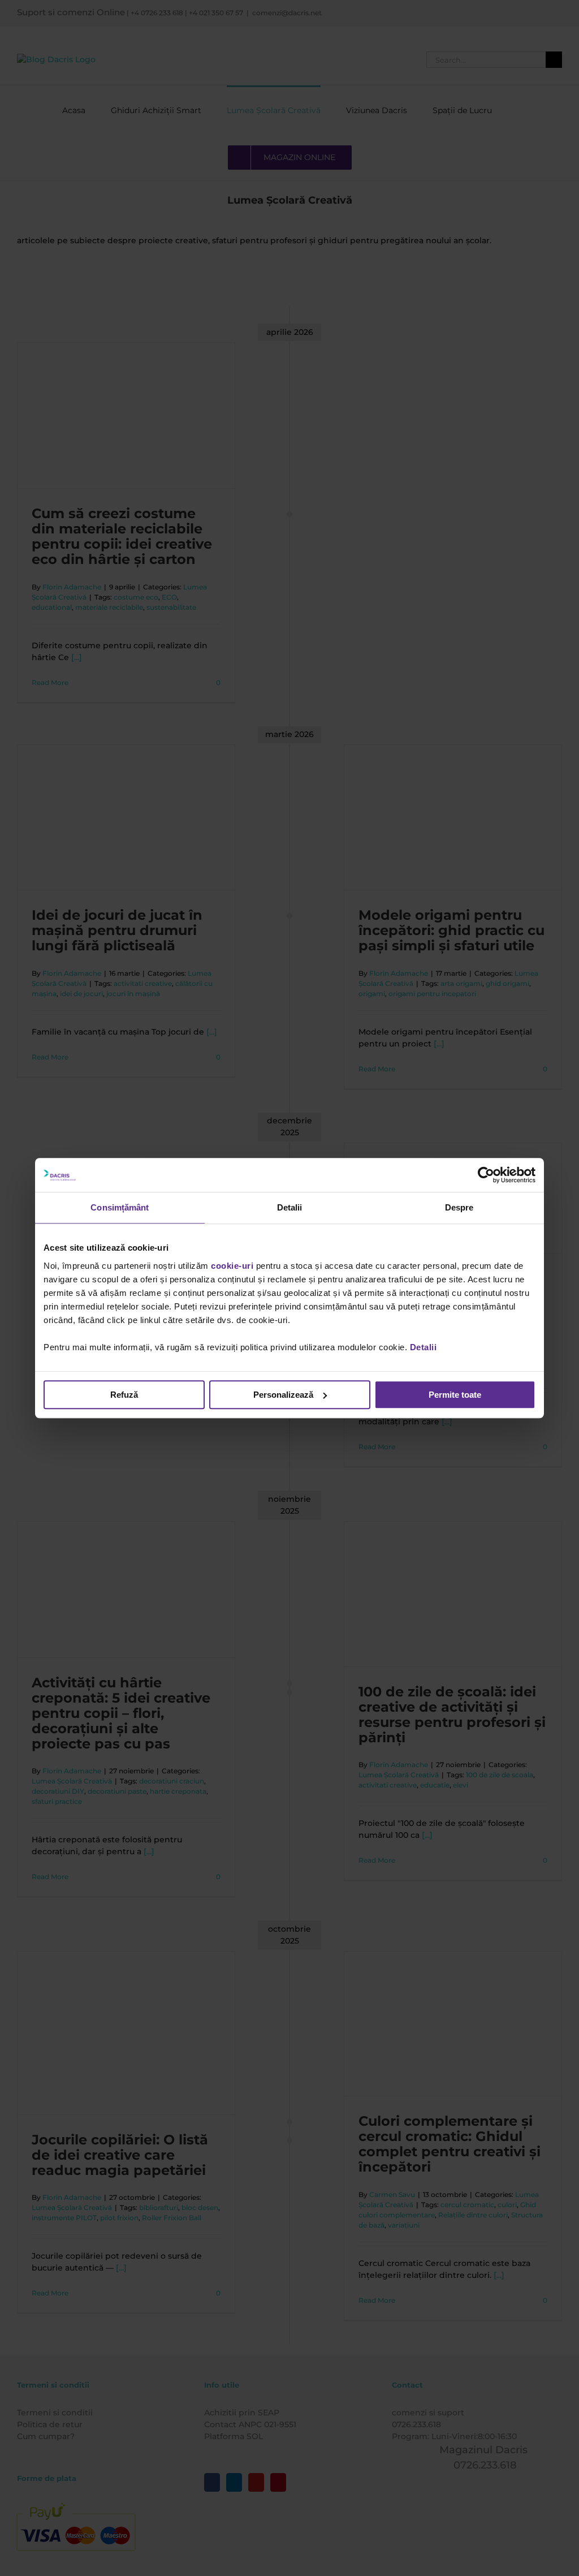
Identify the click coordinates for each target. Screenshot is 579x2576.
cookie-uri (232, 1266)
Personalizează (283, 1395)
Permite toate (455, 1395)
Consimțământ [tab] (120, 1207)
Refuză (124, 1395)
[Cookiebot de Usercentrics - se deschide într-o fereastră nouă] (486, 1175)
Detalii (424, 1347)
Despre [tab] (459, 1207)
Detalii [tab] (290, 1207)
